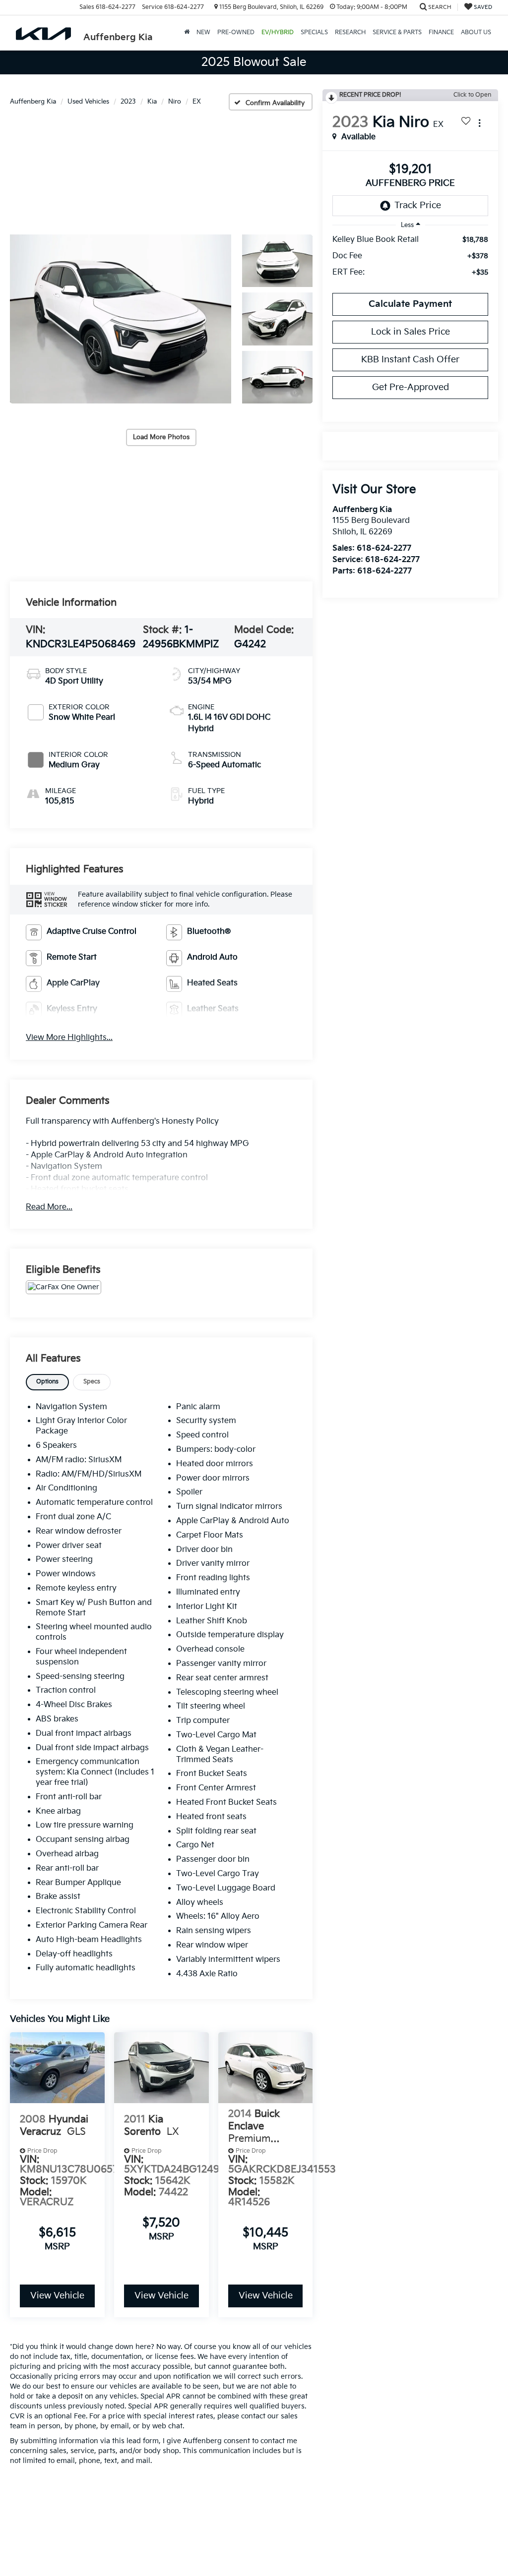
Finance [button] (441, 32)
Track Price (418, 205)
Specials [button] (314, 32)
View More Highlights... (69, 1038)
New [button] (203, 32)
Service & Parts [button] (397, 32)
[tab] (47, 1382)
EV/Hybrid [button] (278, 32)
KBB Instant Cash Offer (410, 360)
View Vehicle (57, 2296)
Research (350, 32)
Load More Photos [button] (161, 437)
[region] (410, 261)
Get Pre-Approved (411, 387)
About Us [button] (476, 32)
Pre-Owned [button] (236, 32)
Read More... (49, 1207)
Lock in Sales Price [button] (411, 332)
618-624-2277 (384, 548)
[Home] (187, 33)
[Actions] (479, 123)
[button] (121, 319)
